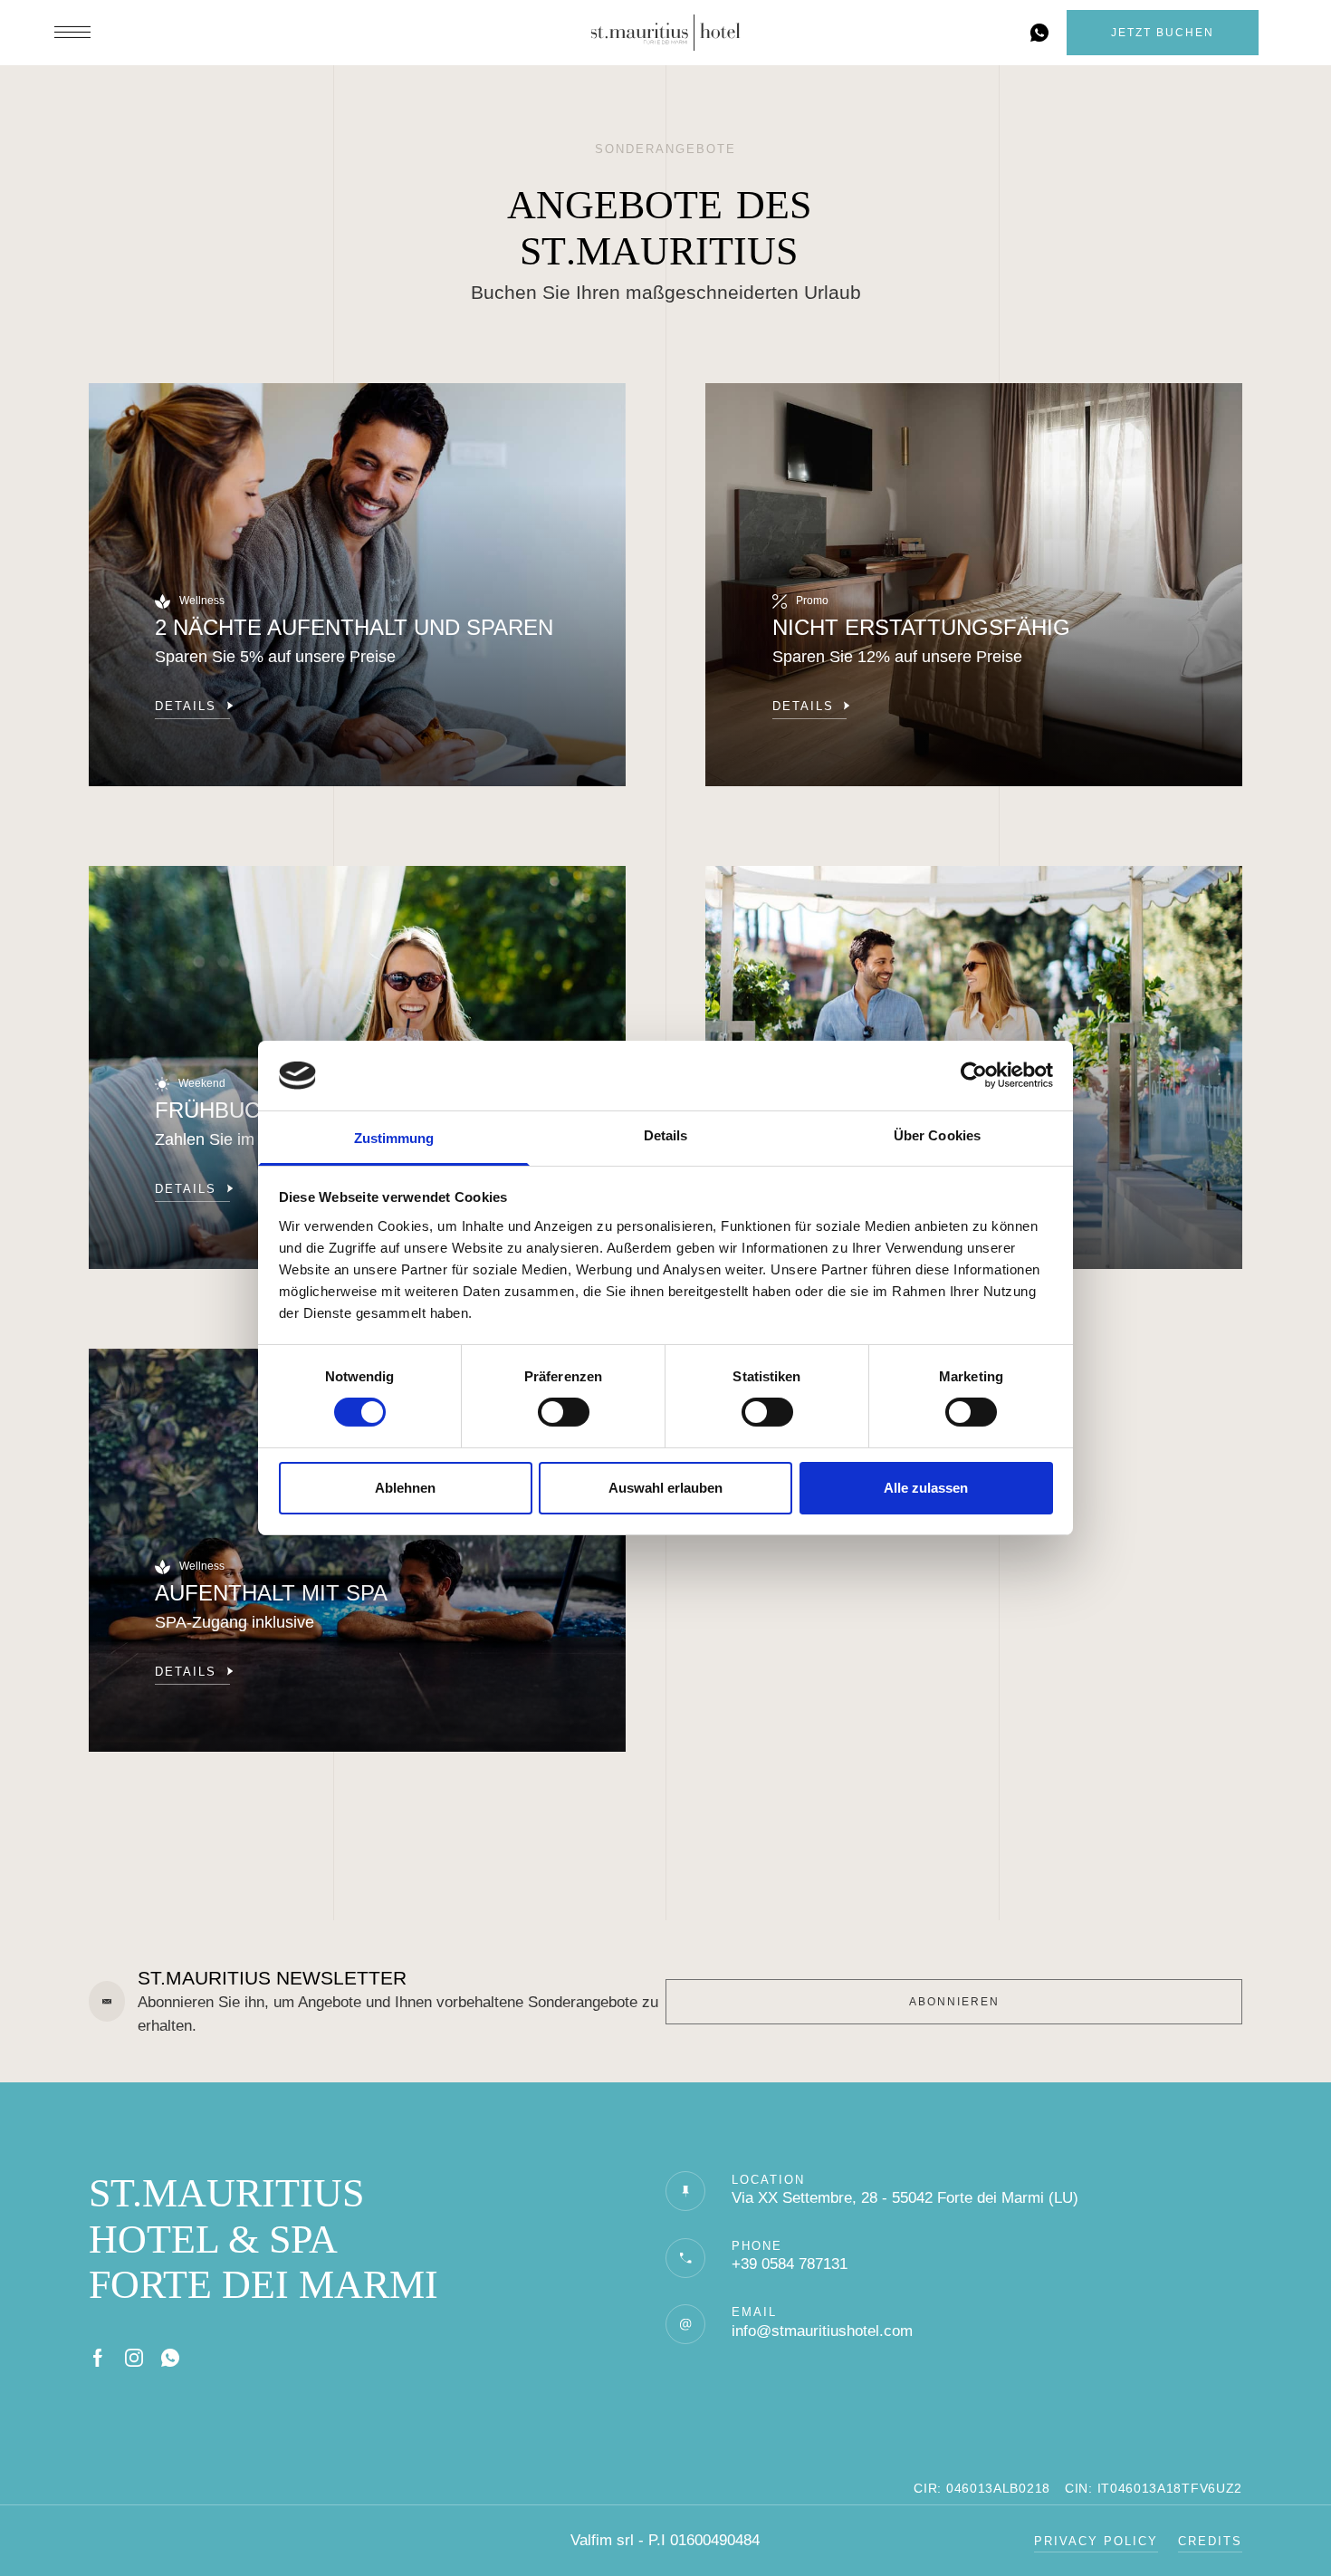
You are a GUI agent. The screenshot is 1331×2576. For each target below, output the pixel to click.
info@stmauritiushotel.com (822, 2331)
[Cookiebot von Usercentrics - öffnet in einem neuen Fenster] (974, 1075)
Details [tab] (666, 1135)
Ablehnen (405, 1488)
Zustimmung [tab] (394, 1138)
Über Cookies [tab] (937, 1135)
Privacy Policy (1096, 2541)
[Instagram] (134, 2358)
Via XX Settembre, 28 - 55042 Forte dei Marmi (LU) (905, 2198)
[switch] (564, 1412)
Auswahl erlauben (665, 1488)
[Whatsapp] (170, 2358)
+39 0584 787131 (790, 2264)
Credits (1210, 2541)
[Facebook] (98, 2358)
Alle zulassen (926, 1488)
